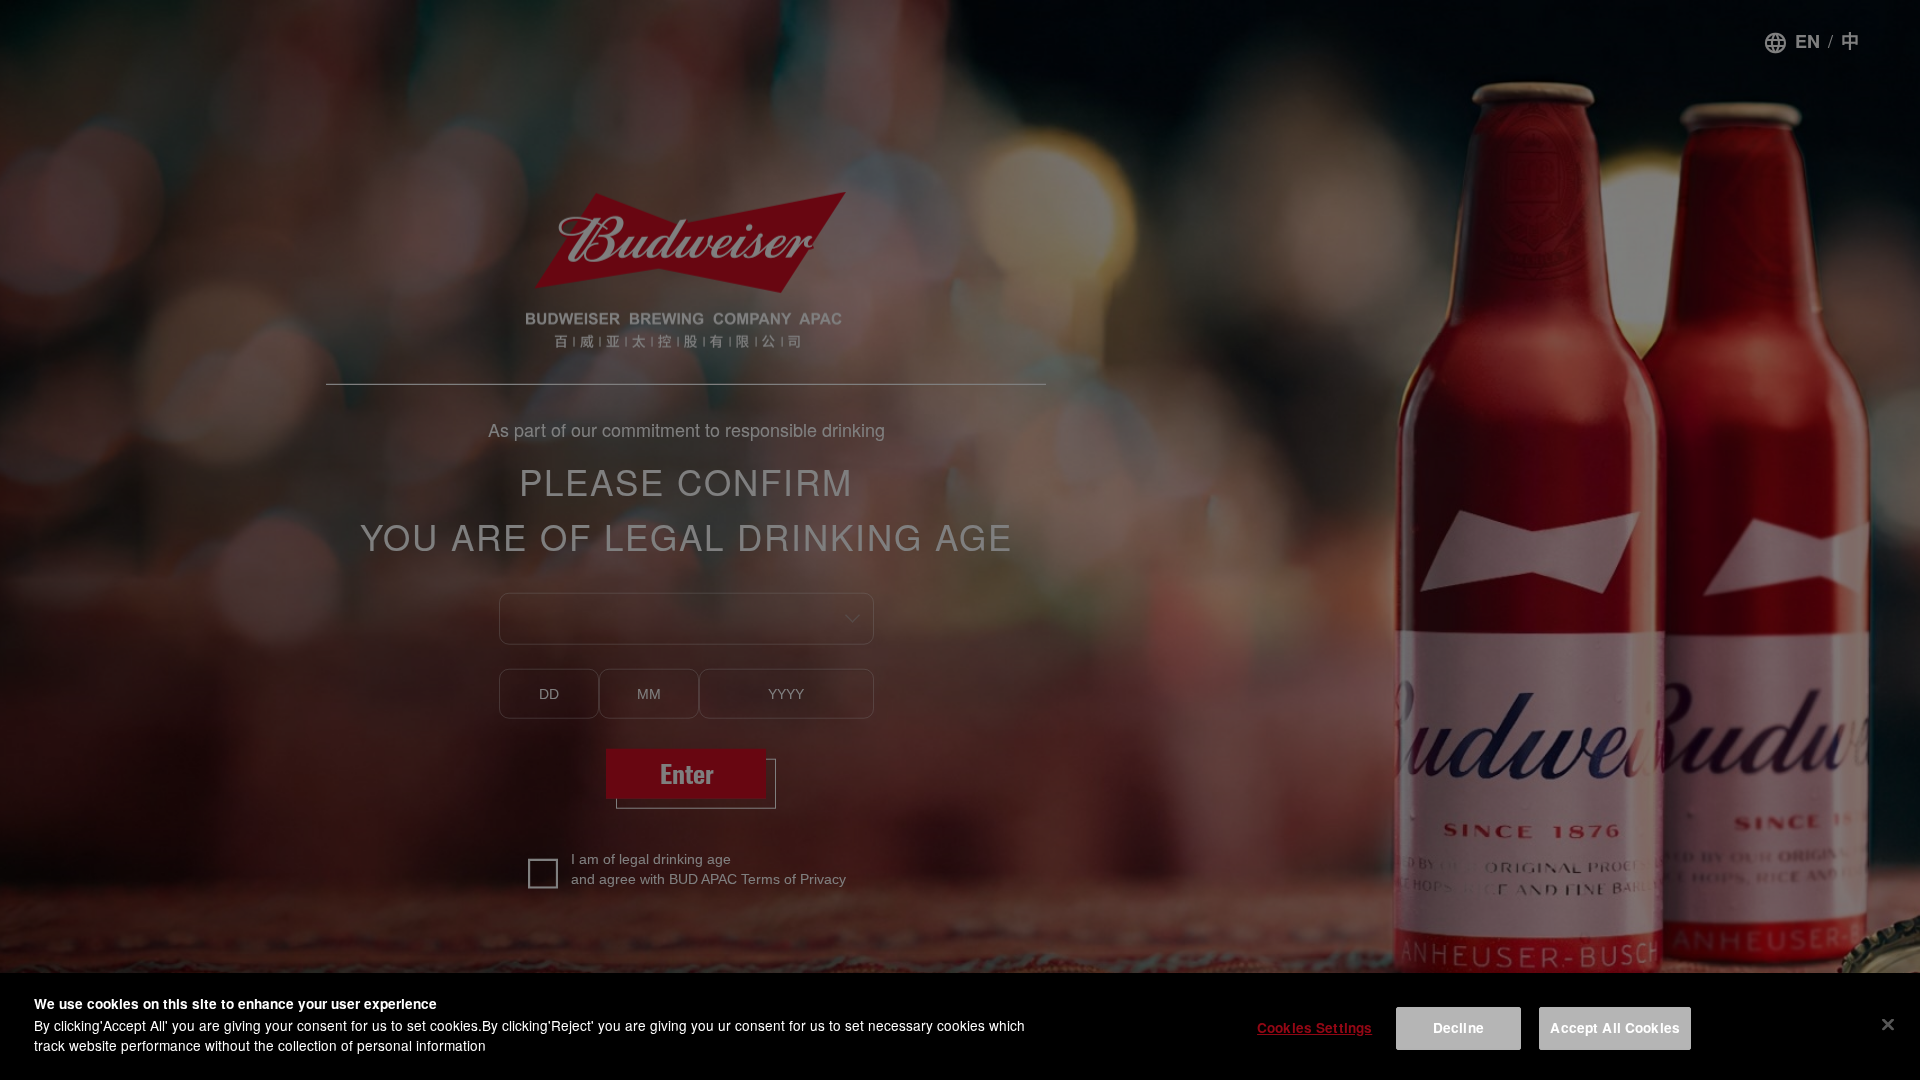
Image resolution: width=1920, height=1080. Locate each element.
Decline (1458, 1027)
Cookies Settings (1314, 1027)
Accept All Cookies (1614, 1027)
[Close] (1888, 1024)
